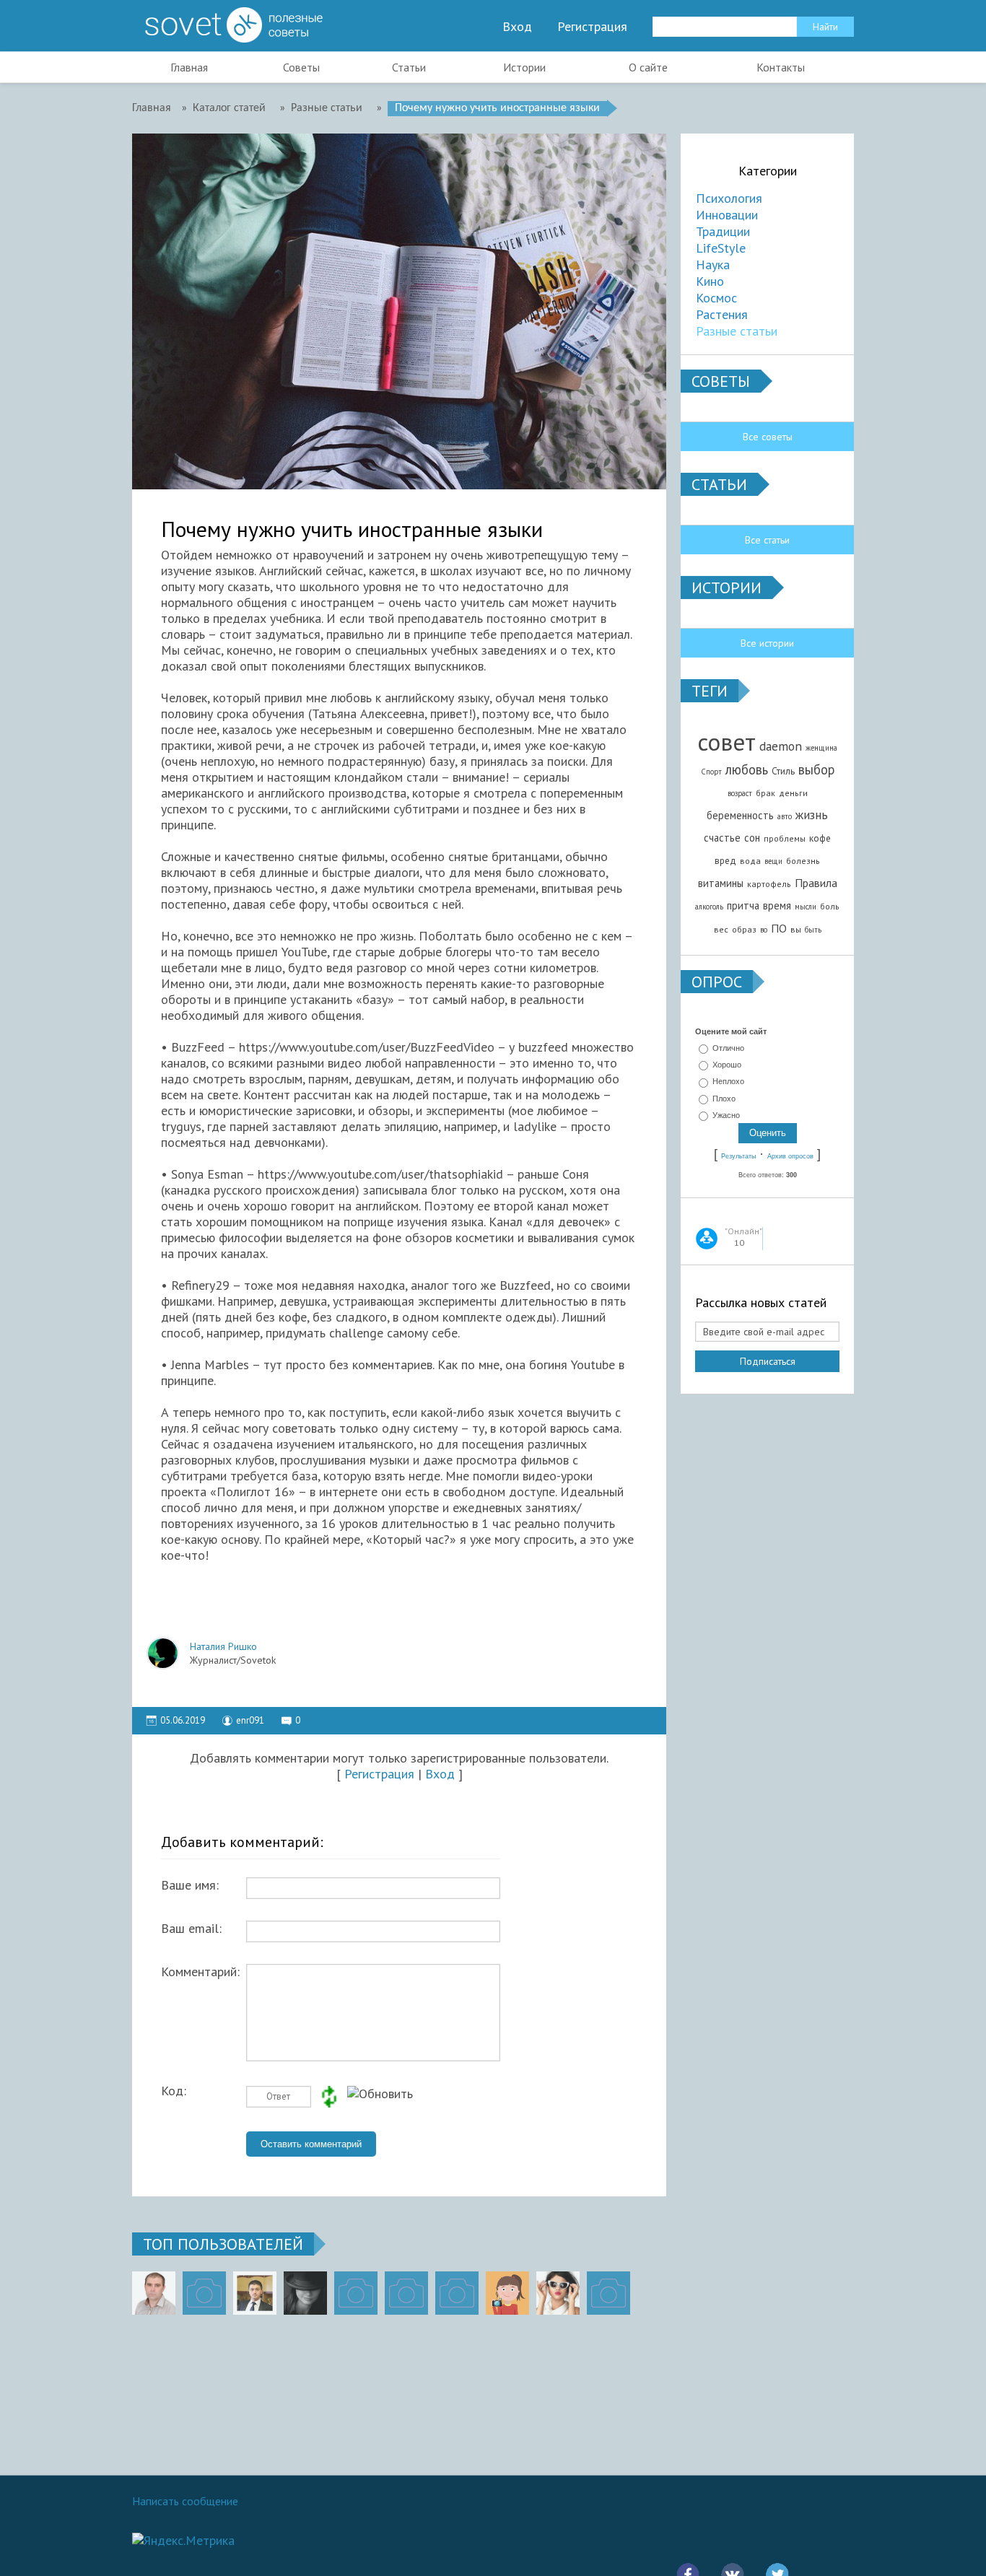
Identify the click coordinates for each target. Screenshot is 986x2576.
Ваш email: (191, 1929)
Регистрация (592, 27)
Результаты (738, 1156)
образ (744, 929)
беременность (740, 815)
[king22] (154, 2293)
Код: (174, 2091)
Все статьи (767, 540)
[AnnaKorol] (305, 2293)
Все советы (768, 437)
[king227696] (204, 2293)
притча (743, 905)
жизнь (812, 815)
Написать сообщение (185, 2501)
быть (813, 930)
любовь (747, 769)
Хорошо (727, 1065)
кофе (820, 838)
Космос (716, 298)
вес (721, 929)
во (764, 930)
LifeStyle (721, 248)
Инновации (727, 215)
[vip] (608, 2293)
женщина (821, 748)
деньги (793, 793)
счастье (722, 838)
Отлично (728, 1048)
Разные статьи (737, 331)
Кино (710, 281)
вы (796, 929)
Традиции (723, 231)
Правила (816, 883)
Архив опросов (790, 1156)
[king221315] (356, 2293)
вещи (773, 861)
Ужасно (726, 1115)
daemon (781, 746)
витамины (721, 883)
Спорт (711, 772)
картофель (769, 884)
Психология (729, 198)
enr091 (250, 1720)
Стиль (783, 771)
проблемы (785, 838)
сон (752, 838)
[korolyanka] (558, 2293)
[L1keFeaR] (457, 2293)
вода (750, 861)
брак (765, 793)
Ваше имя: (190, 1885)
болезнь (803, 861)
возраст (740, 793)
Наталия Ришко (223, 1646)
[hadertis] (406, 2293)
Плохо (724, 1099)
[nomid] (255, 2293)
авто (785, 816)
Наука (713, 265)
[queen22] (507, 2293)
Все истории (767, 643)
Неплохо (728, 1082)
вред (725, 860)
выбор (816, 769)
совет (727, 742)
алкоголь (709, 907)
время (777, 905)
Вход (517, 27)
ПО (779, 928)
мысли (806, 907)
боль (830, 906)
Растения (722, 314)
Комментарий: (200, 1972)
